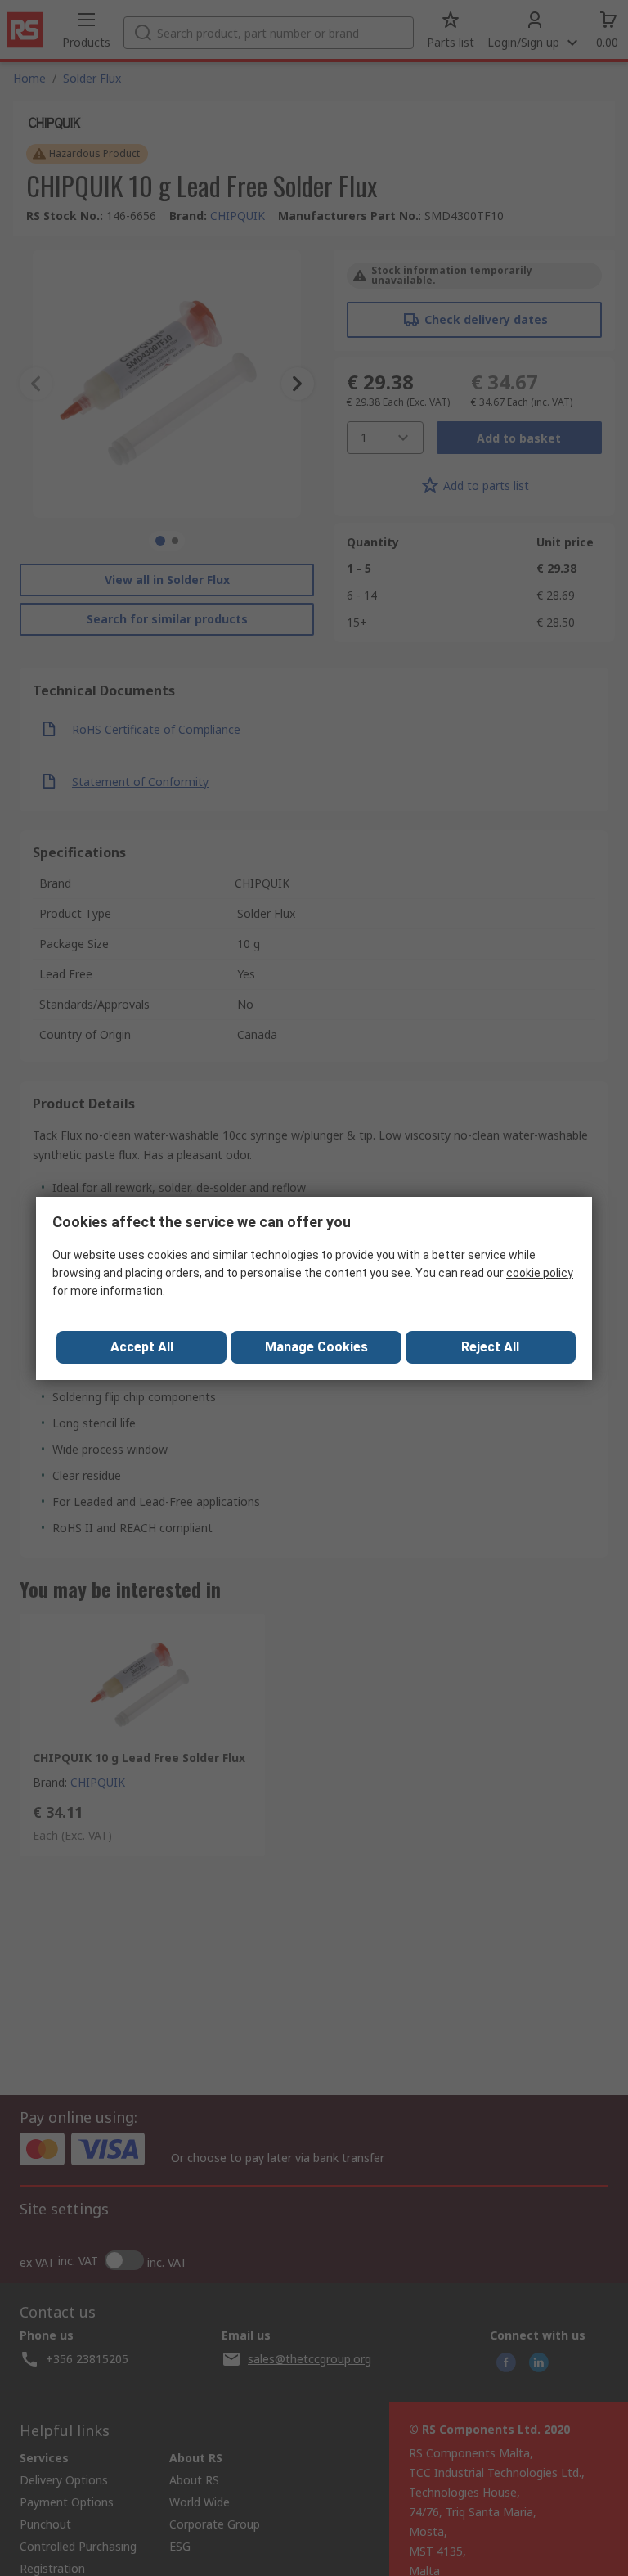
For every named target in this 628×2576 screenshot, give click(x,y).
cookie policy (540, 1273)
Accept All (142, 1347)
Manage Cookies (316, 1347)
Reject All (490, 1347)
